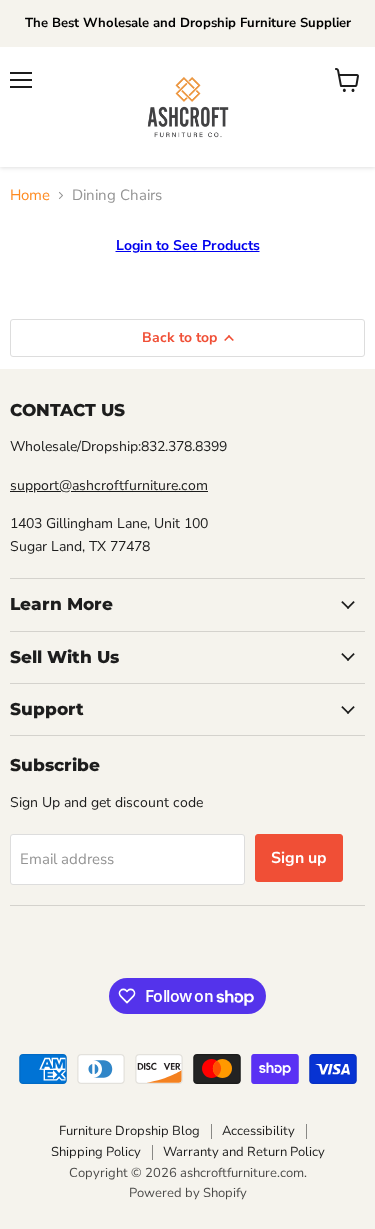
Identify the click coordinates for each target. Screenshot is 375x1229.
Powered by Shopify (188, 1193)
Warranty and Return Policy (244, 1152)
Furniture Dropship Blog (129, 1131)
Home (30, 195)
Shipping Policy (96, 1152)
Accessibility (258, 1131)
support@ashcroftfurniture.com (109, 485)
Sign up (299, 858)
